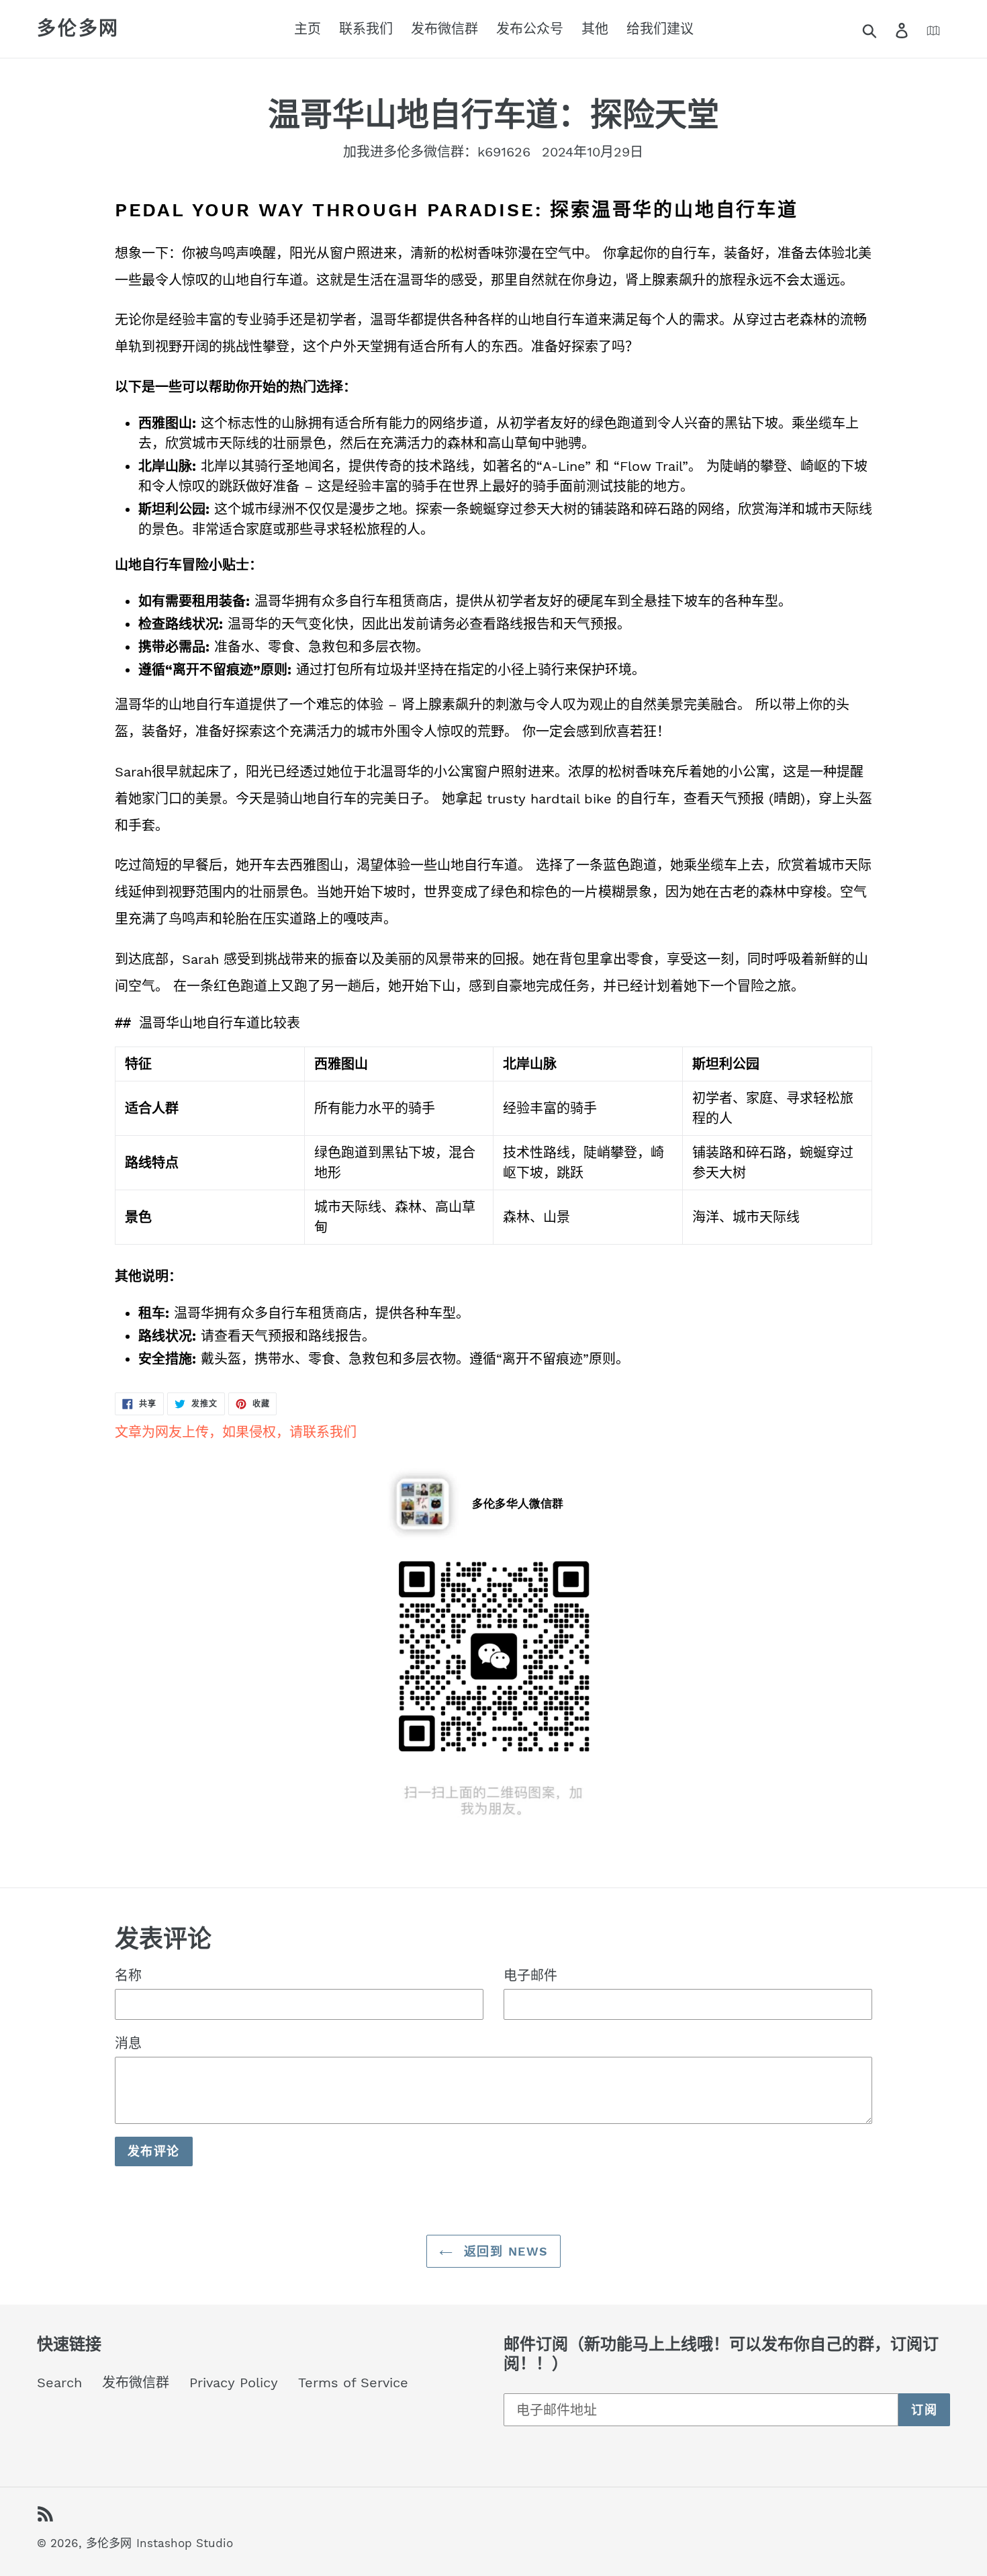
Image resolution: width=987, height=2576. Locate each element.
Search (59, 2383)
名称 (128, 1975)
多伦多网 (78, 29)
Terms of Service (353, 2383)
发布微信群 (136, 2383)
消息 (128, 2043)
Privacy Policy (234, 2383)
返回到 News (504, 2251)
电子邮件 (530, 1975)
